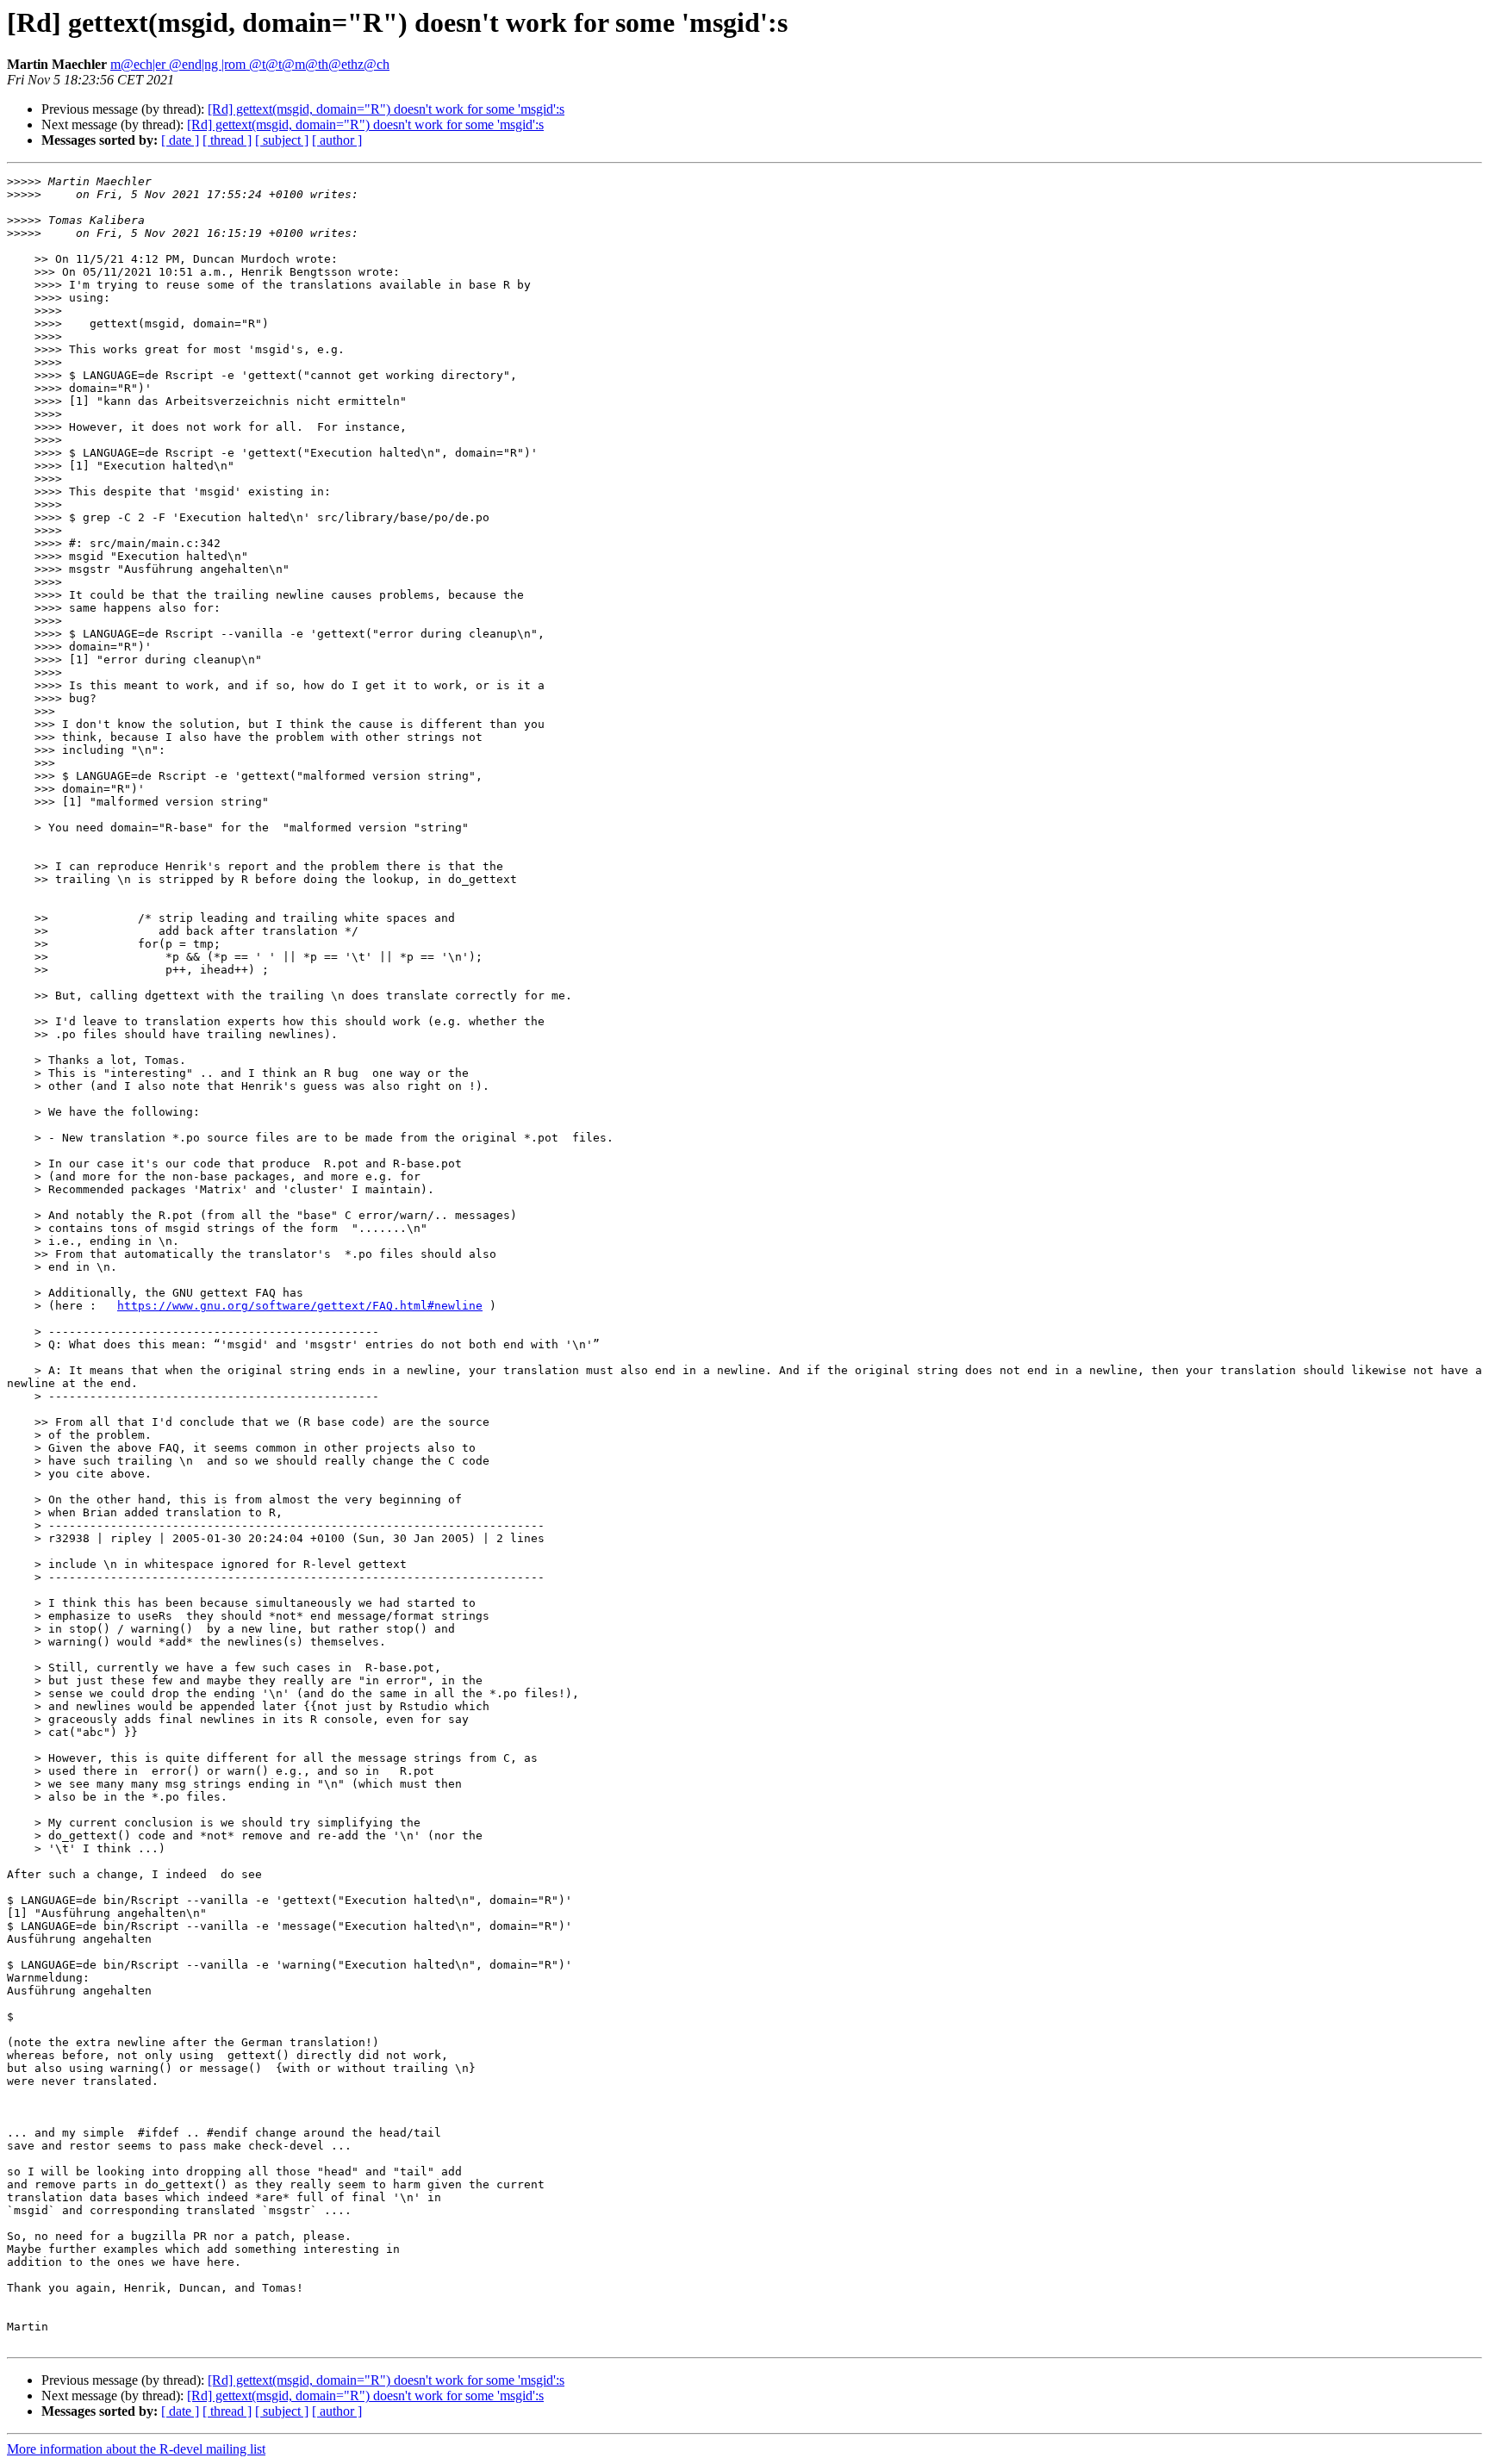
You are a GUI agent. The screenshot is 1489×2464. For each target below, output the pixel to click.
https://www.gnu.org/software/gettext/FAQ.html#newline (300, 1306)
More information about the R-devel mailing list (136, 2449)
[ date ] (180, 140)
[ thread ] (227, 140)
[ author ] (337, 140)
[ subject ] (282, 140)
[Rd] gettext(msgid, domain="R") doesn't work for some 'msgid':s (386, 109)
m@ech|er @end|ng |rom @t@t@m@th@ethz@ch (250, 64)
